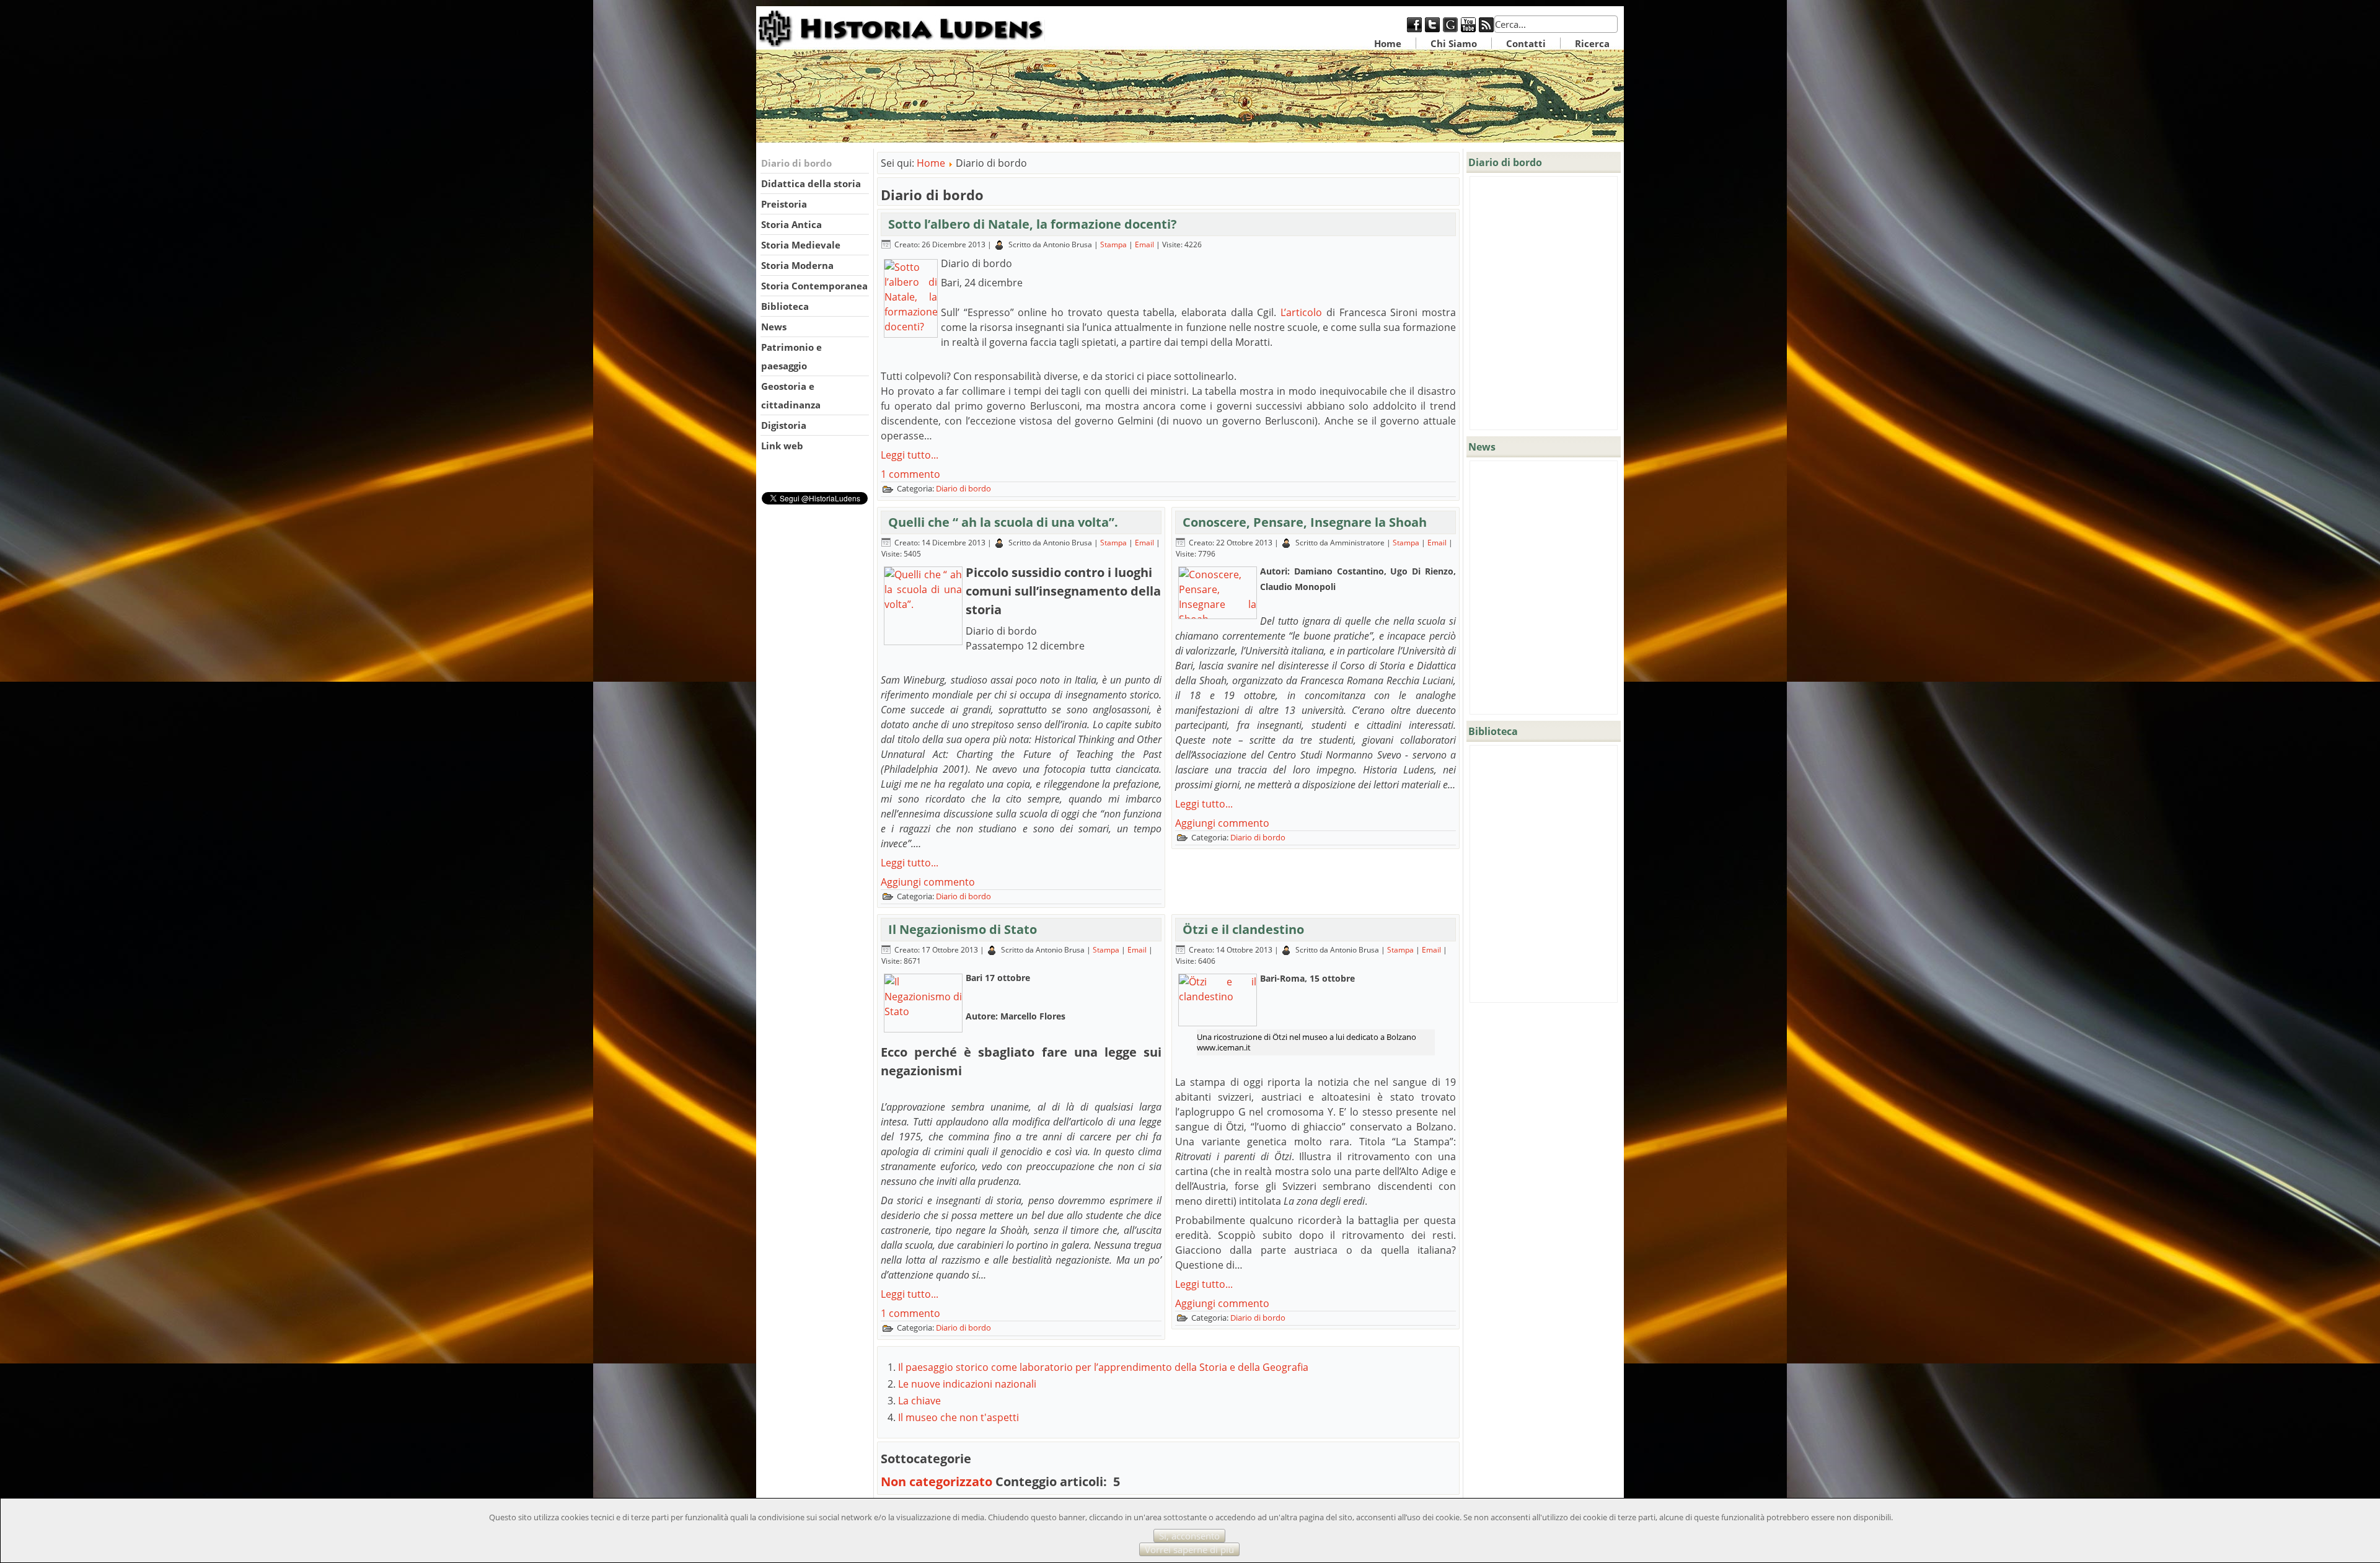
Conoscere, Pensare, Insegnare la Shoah (1305, 522)
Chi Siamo (1454, 43)
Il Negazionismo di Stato (963, 929)
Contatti (1526, 43)
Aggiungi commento (928, 882)
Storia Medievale (801, 245)
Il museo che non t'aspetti (959, 1417)
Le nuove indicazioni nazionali (967, 1384)
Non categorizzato (937, 1482)
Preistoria (784, 204)
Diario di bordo (796, 163)
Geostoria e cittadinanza (791, 395)
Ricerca (1592, 43)
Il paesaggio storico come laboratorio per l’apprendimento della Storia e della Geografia (1103, 1367)
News (774, 327)
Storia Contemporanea (814, 286)
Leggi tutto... (910, 455)
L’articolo (1301, 312)
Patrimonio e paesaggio (791, 356)
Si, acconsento (1189, 1536)
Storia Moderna (797, 265)
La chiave (919, 1401)
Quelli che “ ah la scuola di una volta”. (1003, 522)
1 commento (910, 474)
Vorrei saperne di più (1189, 1549)
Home (1388, 43)
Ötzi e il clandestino (1243, 929)
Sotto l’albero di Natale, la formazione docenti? (1033, 224)
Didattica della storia (811, 183)
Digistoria (784, 425)
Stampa (1114, 244)
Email (1145, 244)
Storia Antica (791, 224)
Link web (782, 446)
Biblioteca (785, 306)
